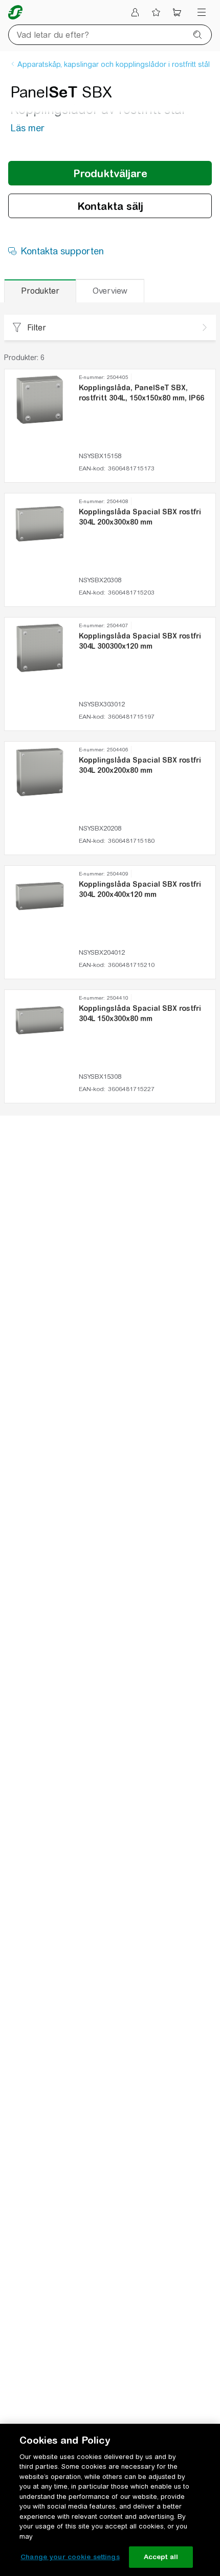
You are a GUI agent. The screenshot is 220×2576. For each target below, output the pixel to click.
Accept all (161, 2557)
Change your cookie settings (70, 2557)
